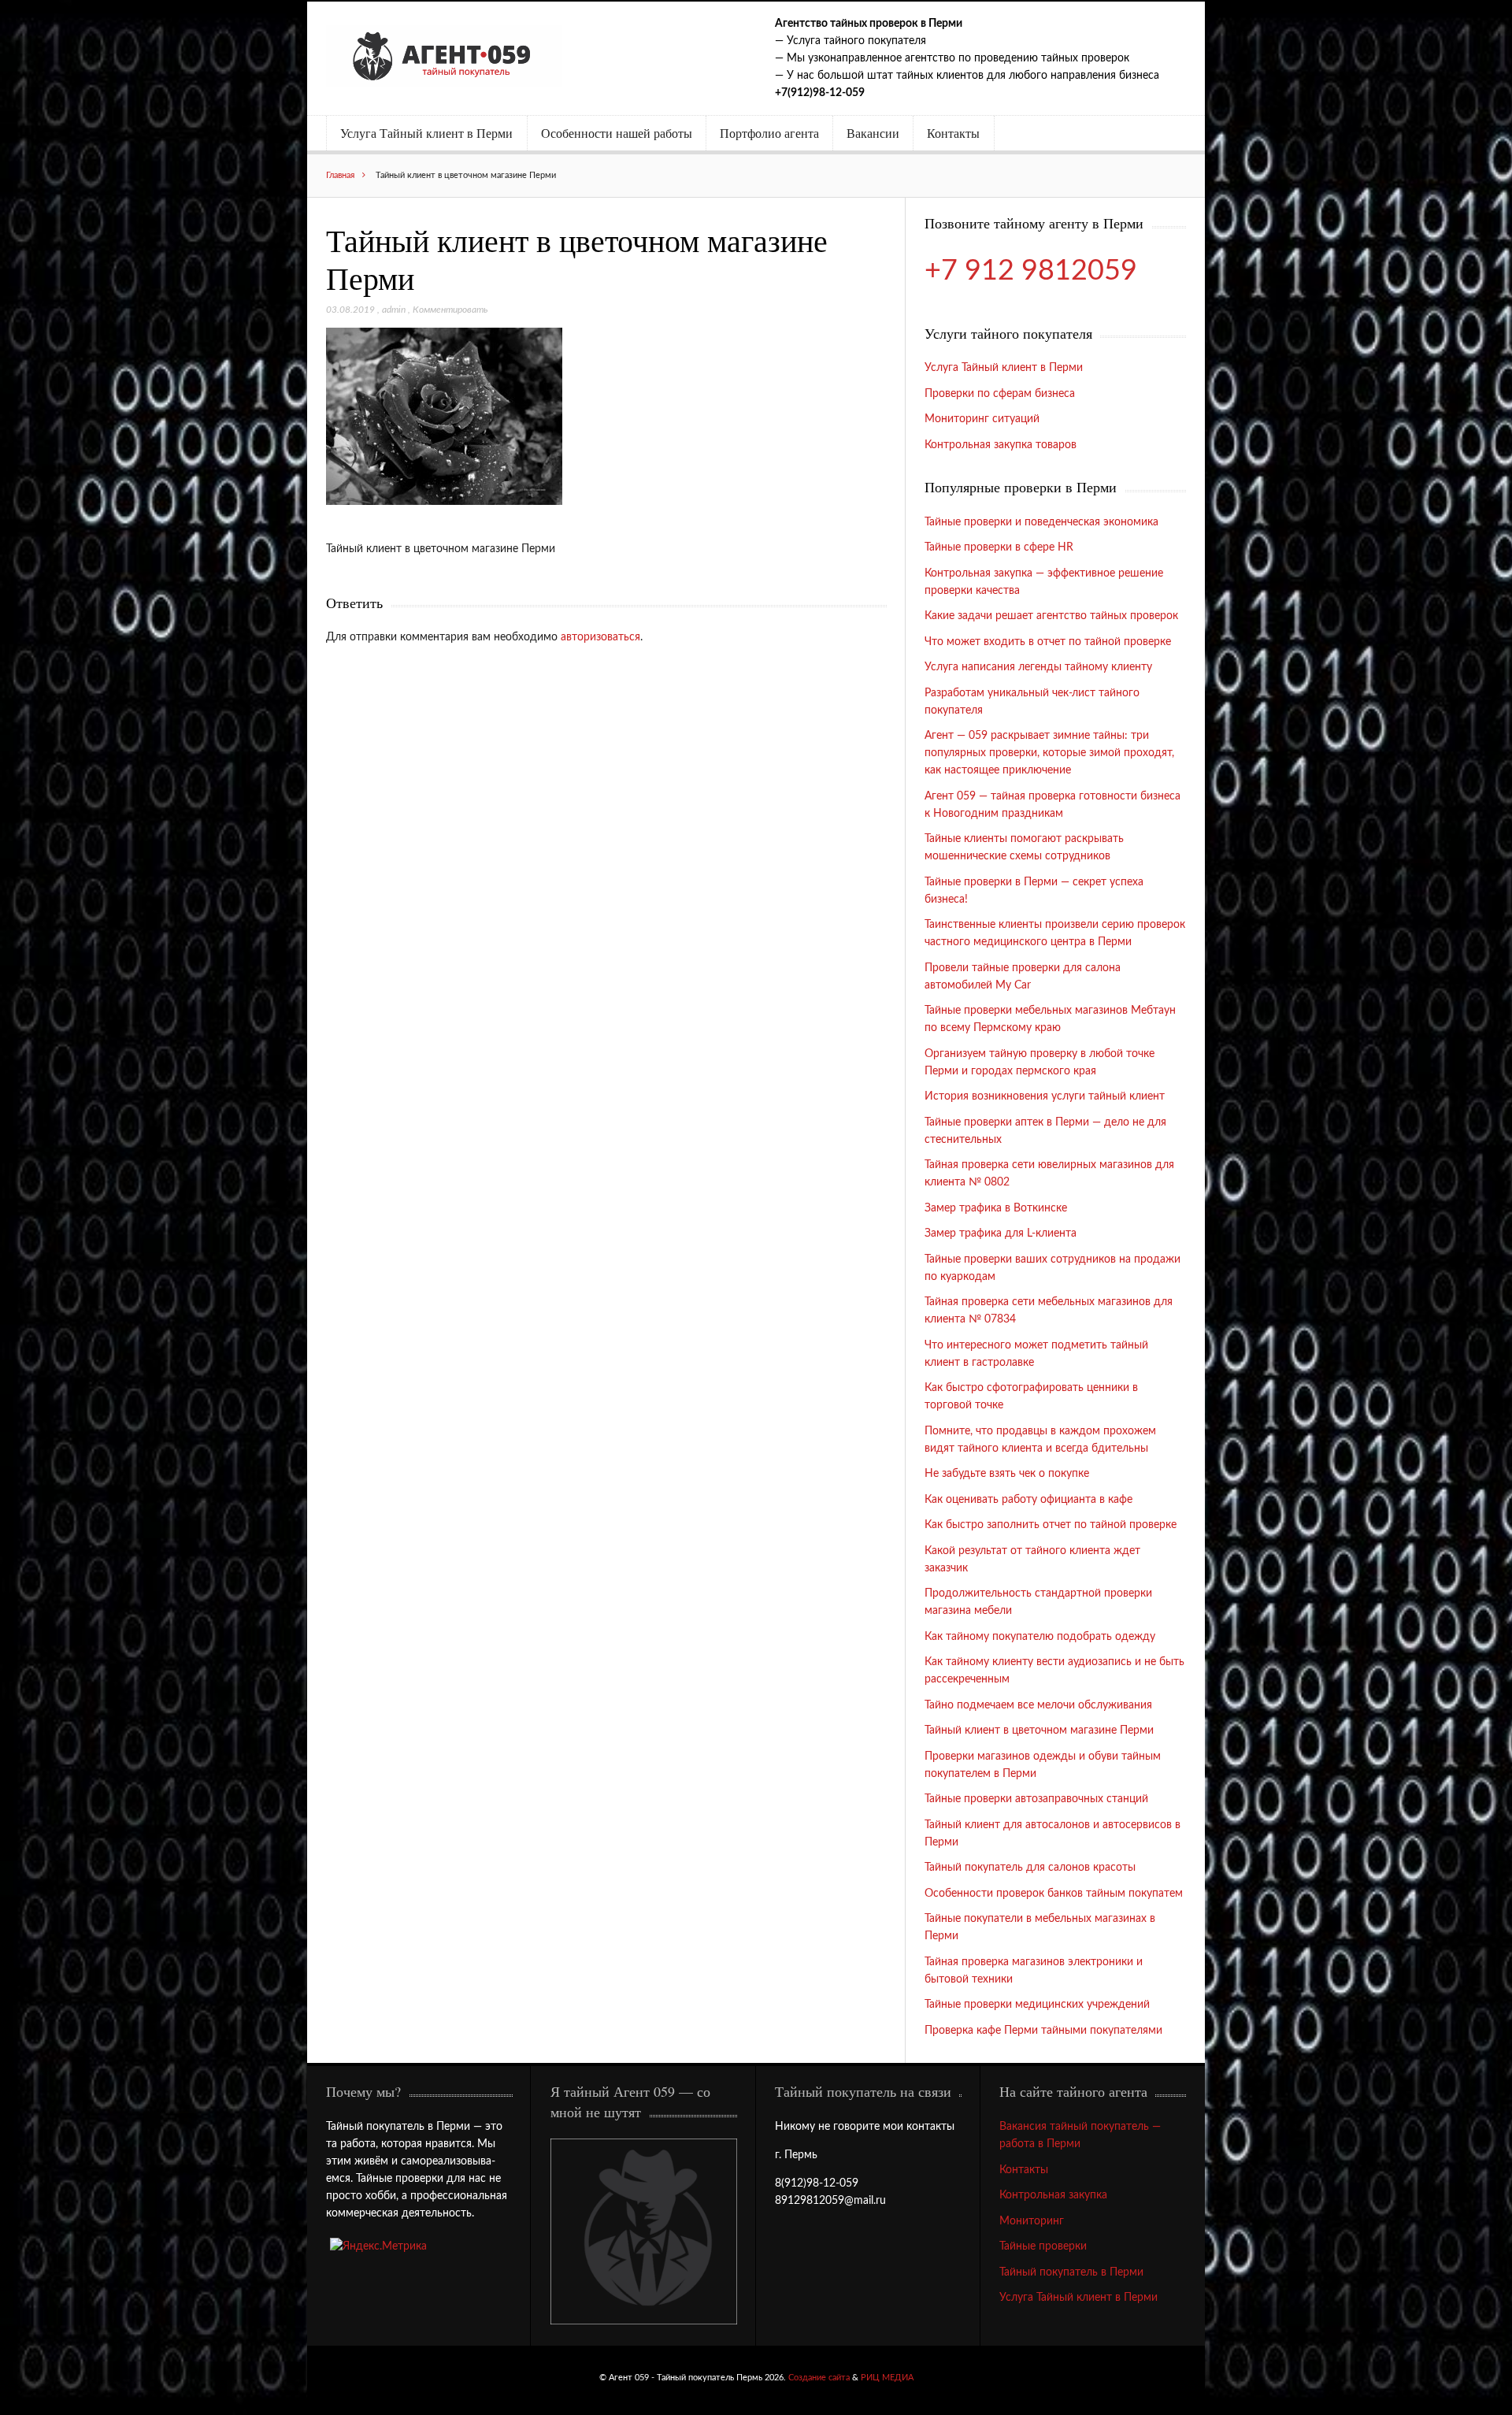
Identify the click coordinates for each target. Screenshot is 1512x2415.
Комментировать (450, 310)
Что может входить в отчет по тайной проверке (1048, 642)
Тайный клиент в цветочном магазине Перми (1039, 1731)
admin (394, 310)
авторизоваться (600, 637)
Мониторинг (1032, 2221)
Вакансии (873, 133)
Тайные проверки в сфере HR (999, 547)
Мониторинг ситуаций (982, 419)
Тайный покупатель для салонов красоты (1030, 1868)
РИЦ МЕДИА (887, 2378)
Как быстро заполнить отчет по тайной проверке (1051, 1525)
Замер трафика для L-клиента (1001, 1233)
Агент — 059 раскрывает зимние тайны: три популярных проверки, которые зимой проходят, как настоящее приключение (1049, 753)
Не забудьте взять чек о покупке (1007, 1474)
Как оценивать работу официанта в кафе (1028, 1500)
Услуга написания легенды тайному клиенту (1038, 667)
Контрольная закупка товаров (1001, 445)
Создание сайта (819, 2378)
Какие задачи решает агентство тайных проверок (1051, 616)
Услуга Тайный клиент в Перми (426, 133)
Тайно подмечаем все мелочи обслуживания (1038, 1705)
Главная (340, 175)
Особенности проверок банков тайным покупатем (1054, 1894)
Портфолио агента (769, 133)
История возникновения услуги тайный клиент (1045, 1096)
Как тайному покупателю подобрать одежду (1040, 1637)
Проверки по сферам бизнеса (1000, 394)
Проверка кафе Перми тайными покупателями (1043, 2031)
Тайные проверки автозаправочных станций (1036, 1799)
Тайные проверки (1043, 2246)
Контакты (953, 133)
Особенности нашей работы (617, 133)
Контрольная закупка (1053, 2195)
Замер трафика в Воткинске (996, 1208)
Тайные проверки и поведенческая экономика (1041, 522)
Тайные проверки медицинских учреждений (1037, 2005)
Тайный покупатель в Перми (1071, 2272)
